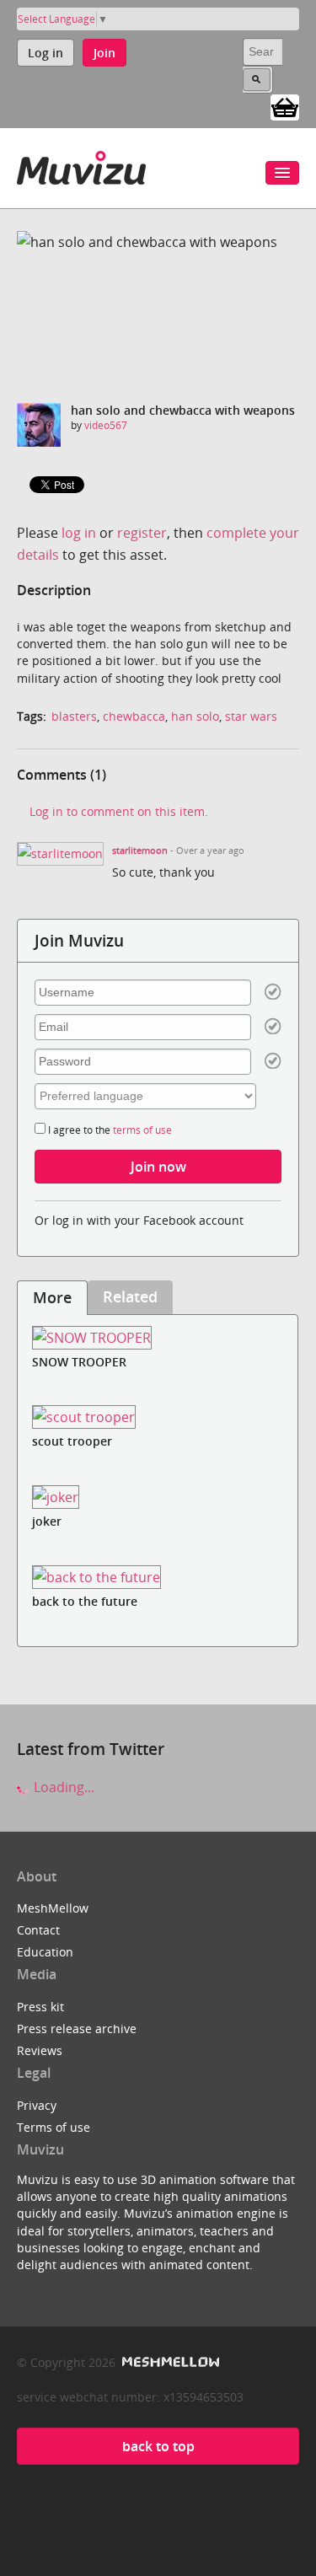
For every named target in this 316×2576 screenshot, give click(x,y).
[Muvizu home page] (81, 165)
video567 (106, 425)
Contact (38, 1930)
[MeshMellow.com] (169, 2362)
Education (45, 1952)
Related (130, 1296)
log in (79, 533)
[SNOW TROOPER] (158, 1337)
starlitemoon (140, 851)
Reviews (40, 2050)
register (142, 533)
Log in (46, 53)
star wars (251, 716)
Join (104, 53)
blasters (74, 716)
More (52, 1297)
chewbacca (134, 716)
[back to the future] (158, 1577)
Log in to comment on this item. (119, 811)
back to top (158, 2446)
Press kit (40, 2007)
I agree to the (109, 1130)
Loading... (62, 1787)
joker (47, 1521)
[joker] (158, 1497)
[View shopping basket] (285, 106)
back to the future (85, 1601)
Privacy (37, 2105)
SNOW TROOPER (79, 1362)
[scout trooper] (158, 1417)
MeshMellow (53, 1908)
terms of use (142, 1130)
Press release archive (77, 2029)
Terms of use (54, 2127)
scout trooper (72, 1441)
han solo (195, 716)
